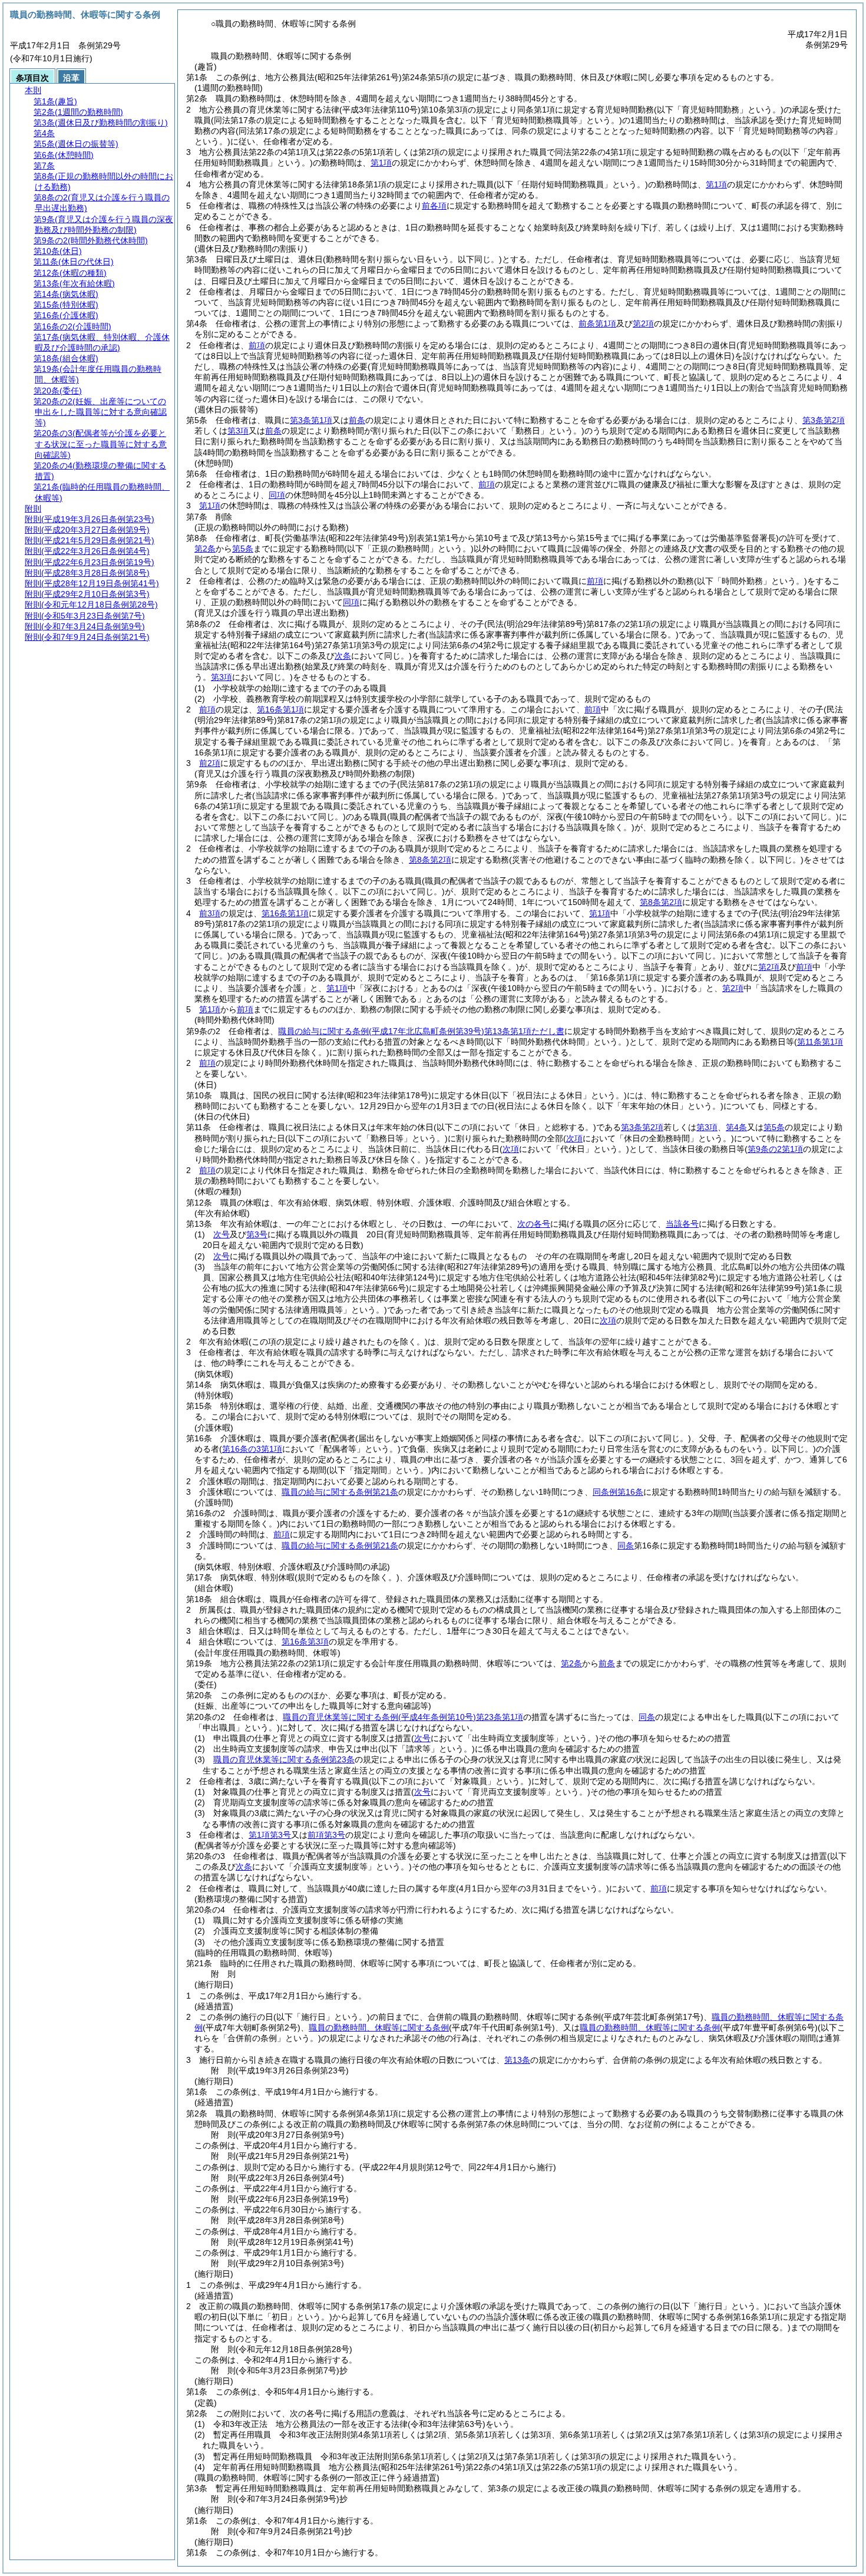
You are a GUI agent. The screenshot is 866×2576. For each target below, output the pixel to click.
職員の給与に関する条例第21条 (340, 1492)
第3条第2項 (824, 420)
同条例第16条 (618, 1492)
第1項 (381, 163)
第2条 (205, 549)
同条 (626, 1545)
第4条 (736, 1127)
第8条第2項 (430, 860)
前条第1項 (597, 323)
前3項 (210, 913)
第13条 (517, 2060)
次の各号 (534, 1224)
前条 (357, 420)
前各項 (434, 206)
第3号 (257, 1234)
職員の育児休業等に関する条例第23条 (284, 1759)
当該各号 (682, 1224)
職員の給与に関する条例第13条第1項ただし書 (421, 1031)
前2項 (210, 763)
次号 (222, 1234)
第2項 (643, 323)
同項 (277, 495)
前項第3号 (326, 1835)
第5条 (243, 549)
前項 (257, 345)
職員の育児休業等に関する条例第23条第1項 (403, 1717)
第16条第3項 (305, 1642)
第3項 (238, 431)
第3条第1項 (311, 420)
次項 (608, 1320)
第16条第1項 (280, 709)
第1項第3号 (270, 1835)
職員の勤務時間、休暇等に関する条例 (379, 2027)
